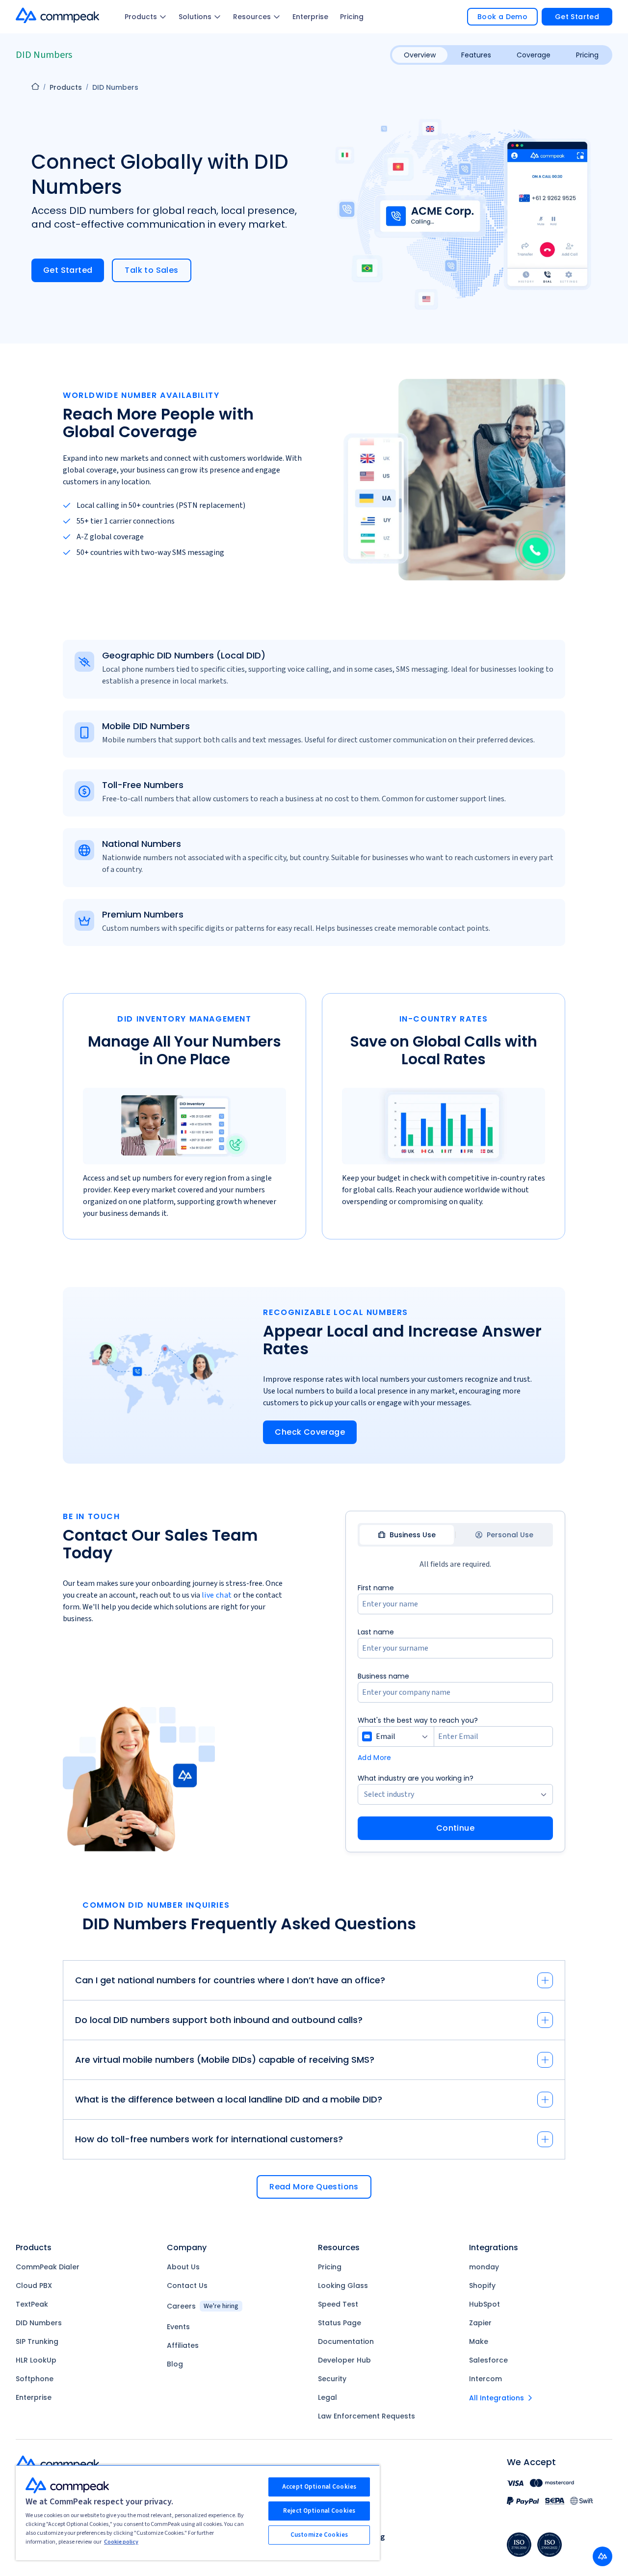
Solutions (195, 17)
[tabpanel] (455, 1711)
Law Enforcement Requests (366, 2416)
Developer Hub (344, 2360)
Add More (375, 1758)
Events (178, 2327)
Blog (175, 2364)
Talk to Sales (151, 270)
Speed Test (338, 2304)
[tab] (407, 1535)
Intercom (485, 2379)
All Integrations (497, 2398)
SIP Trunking (37, 2341)
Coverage (534, 55)
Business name (383, 1676)
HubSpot (484, 2304)
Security (332, 2379)
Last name (376, 1632)
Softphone (35, 2379)
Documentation (346, 2341)
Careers (203, 2306)
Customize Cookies (319, 2535)
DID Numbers (39, 2323)
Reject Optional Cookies (319, 2511)
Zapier (480, 2323)
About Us (183, 2267)
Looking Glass (343, 2286)
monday (484, 2267)
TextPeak (32, 2304)
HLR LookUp (36, 2360)
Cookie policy (121, 2542)
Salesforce (488, 2360)
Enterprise (310, 17)
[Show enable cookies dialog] (602, 2556)
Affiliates (183, 2345)
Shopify (482, 2286)
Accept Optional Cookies (319, 2487)
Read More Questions (314, 2187)
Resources (252, 17)
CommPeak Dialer (48, 2267)
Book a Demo (502, 17)
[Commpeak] (58, 15)
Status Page (340, 2323)
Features (476, 55)
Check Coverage (310, 1432)
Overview (420, 55)
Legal (327, 2397)
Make (479, 2341)
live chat (217, 1595)
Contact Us (187, 2286)
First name (376, 1588)
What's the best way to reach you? (418, 1720)
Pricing (352, 17)
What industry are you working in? (416, 1778)
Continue (455, 1828)
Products (141, 17)
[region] (198, 2512)
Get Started (577, 17)
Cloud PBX (34, 2286)
